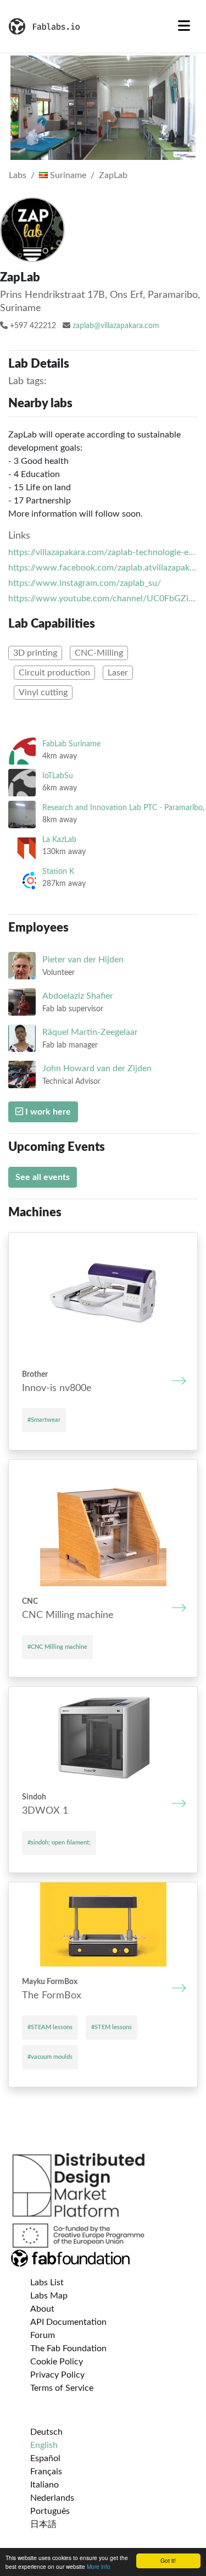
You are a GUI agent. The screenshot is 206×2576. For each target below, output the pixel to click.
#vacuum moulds (50, 2057)
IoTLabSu (58, 776)
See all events (43, 1177)
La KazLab (59, 840)
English (44, 2445)
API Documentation (68, 2322)
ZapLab (113, 175)
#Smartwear (44, 1420)
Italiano (44, 2485)
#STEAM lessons (50, 2027)
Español (45, 2458)
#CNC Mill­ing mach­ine (57, 1647)
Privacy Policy (57, 2375)
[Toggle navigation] (184, 26)
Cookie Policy (57, 2362)
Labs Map (49, 2296)
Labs (18, 175)
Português (50, 2511)
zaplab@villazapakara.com (116, 326)
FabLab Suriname (71, 744)
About (42, 2309)
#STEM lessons (112, 2027)
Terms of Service (62, 2388)
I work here (47, 1112)
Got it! (168, 2560)
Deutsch (46, 2432)
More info (99, 2566)
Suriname (67, 175)
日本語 (43, 2524)
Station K (58, 871)
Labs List (47, 2283)
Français (46, 2472)
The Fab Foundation (68, 2348)
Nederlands (52, 2498)
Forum (43, 2335)
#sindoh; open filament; (59, 1843)
